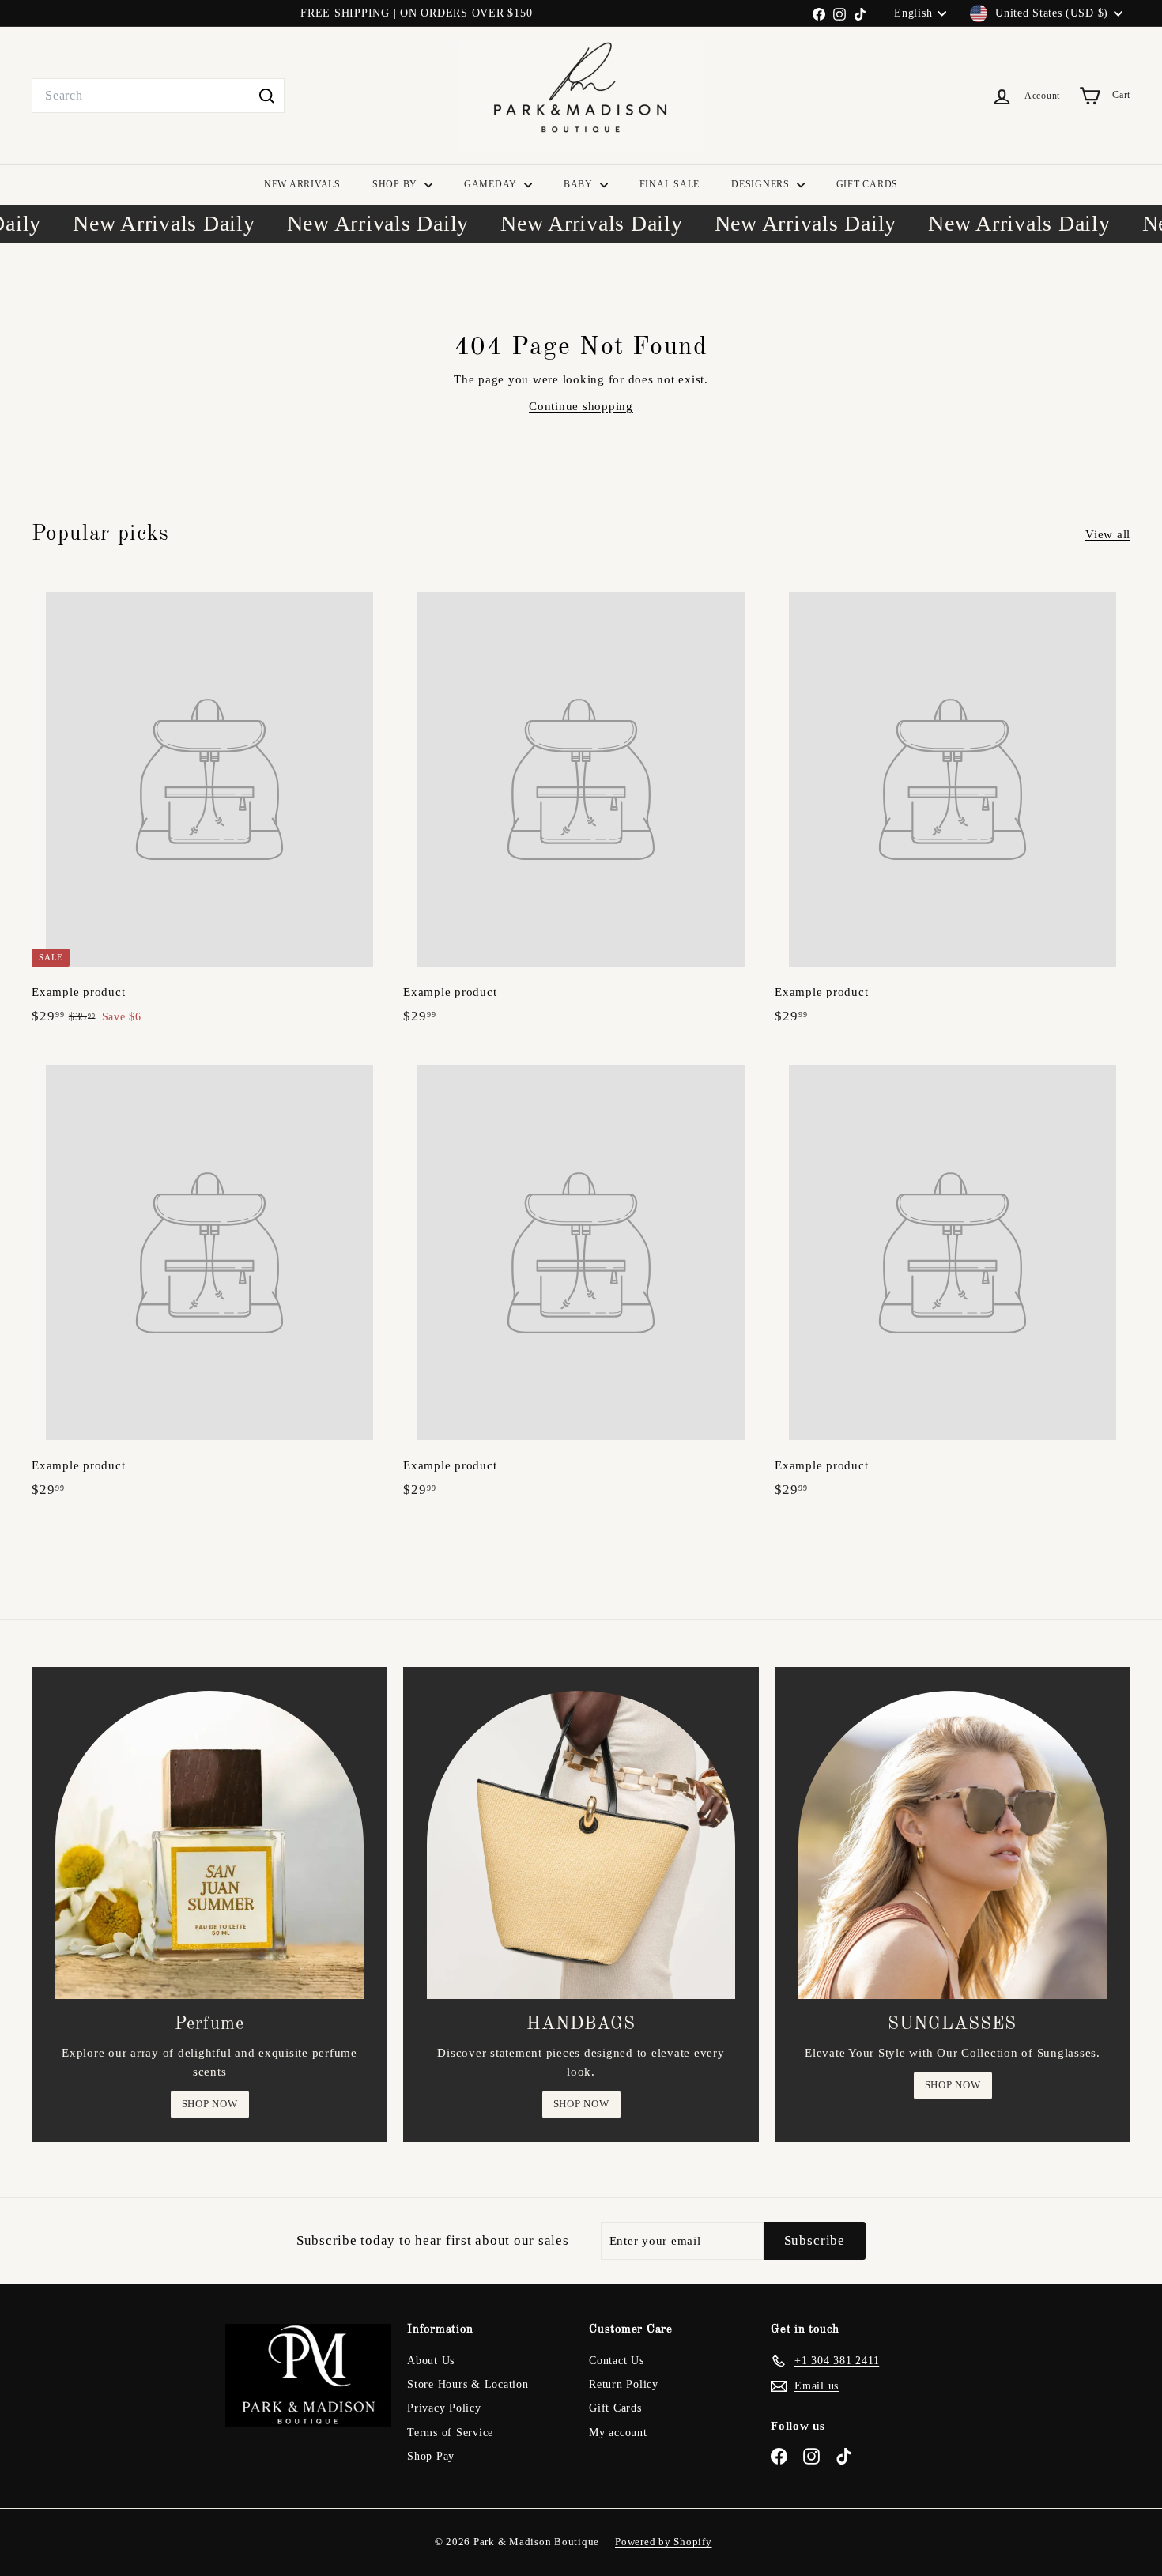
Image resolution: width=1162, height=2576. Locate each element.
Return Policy (624, 2384)
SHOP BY (396, 184)
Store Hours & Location (468, 2384)
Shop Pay (431, 2456)
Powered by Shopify (664, 2542)
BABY (580, 184)
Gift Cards (615, 2408)
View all (1108, 534)
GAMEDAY (492, 184)
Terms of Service (450, 2433)
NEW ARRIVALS (302, 184)
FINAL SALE (670, 184)
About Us (431, 2361)
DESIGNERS (762, 184)
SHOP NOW (210, 2104)
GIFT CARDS (868, 184)
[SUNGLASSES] (953, 1845)
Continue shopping (581, 406)
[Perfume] (209, 1845)
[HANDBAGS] (581, 1845)
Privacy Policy (444, 2408)
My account (618, 2433)
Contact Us (617, 2361)
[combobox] (158, 96)
